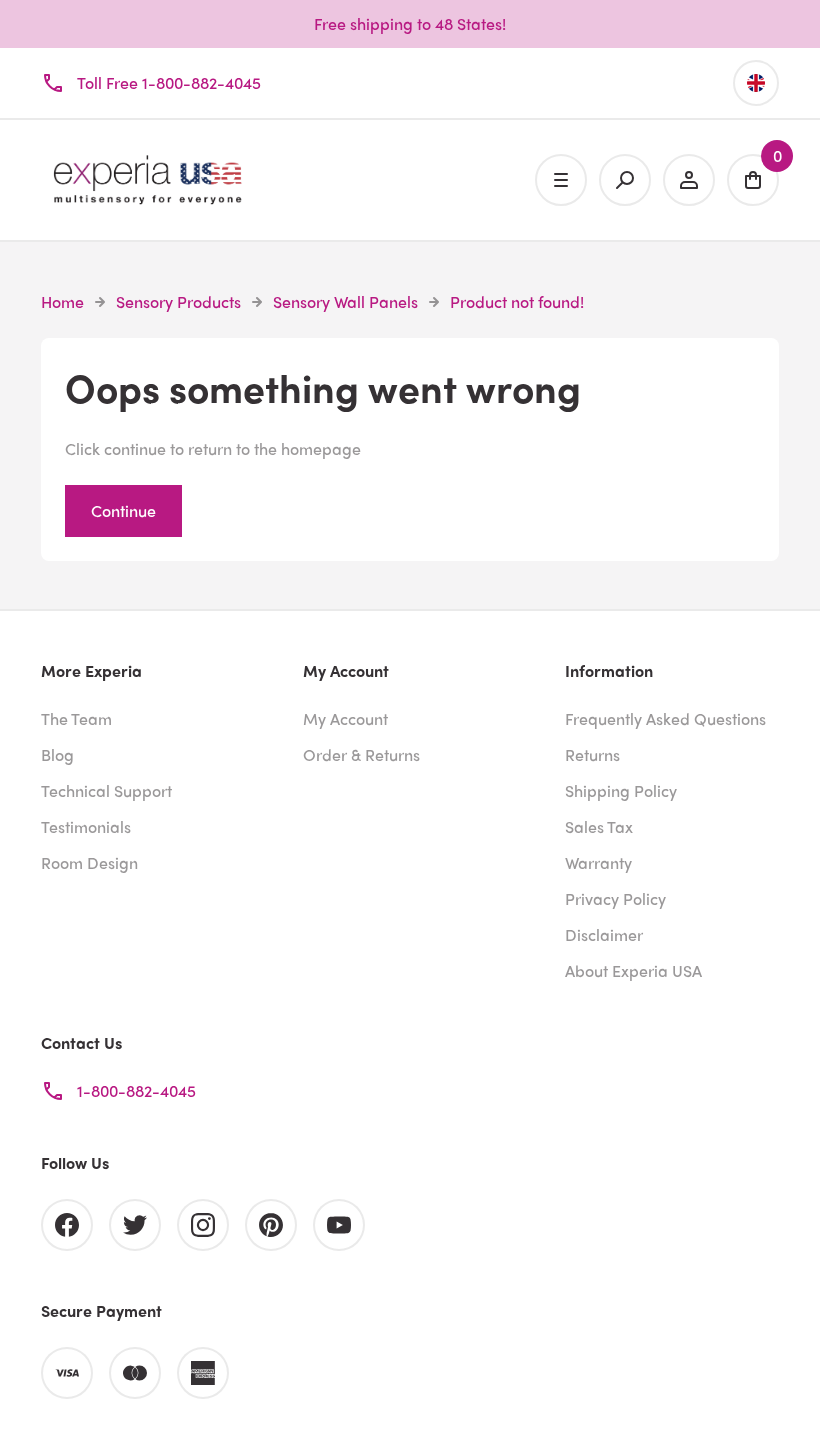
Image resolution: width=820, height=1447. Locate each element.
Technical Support (106, 790)
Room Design (89, 862)
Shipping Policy (621, 790)
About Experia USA (633, 970)
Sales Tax (599, 826)
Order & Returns (361, 754)
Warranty (598, 862)
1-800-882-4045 (136, 1090)
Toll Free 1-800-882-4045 (169, 82)
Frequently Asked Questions (665, 718)
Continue (123, 510)
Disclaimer (604, 934)
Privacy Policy (615, 898)
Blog (57, 754)
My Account (345, 718)
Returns (592, 754)
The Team (76, 718)
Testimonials (86, 826)
